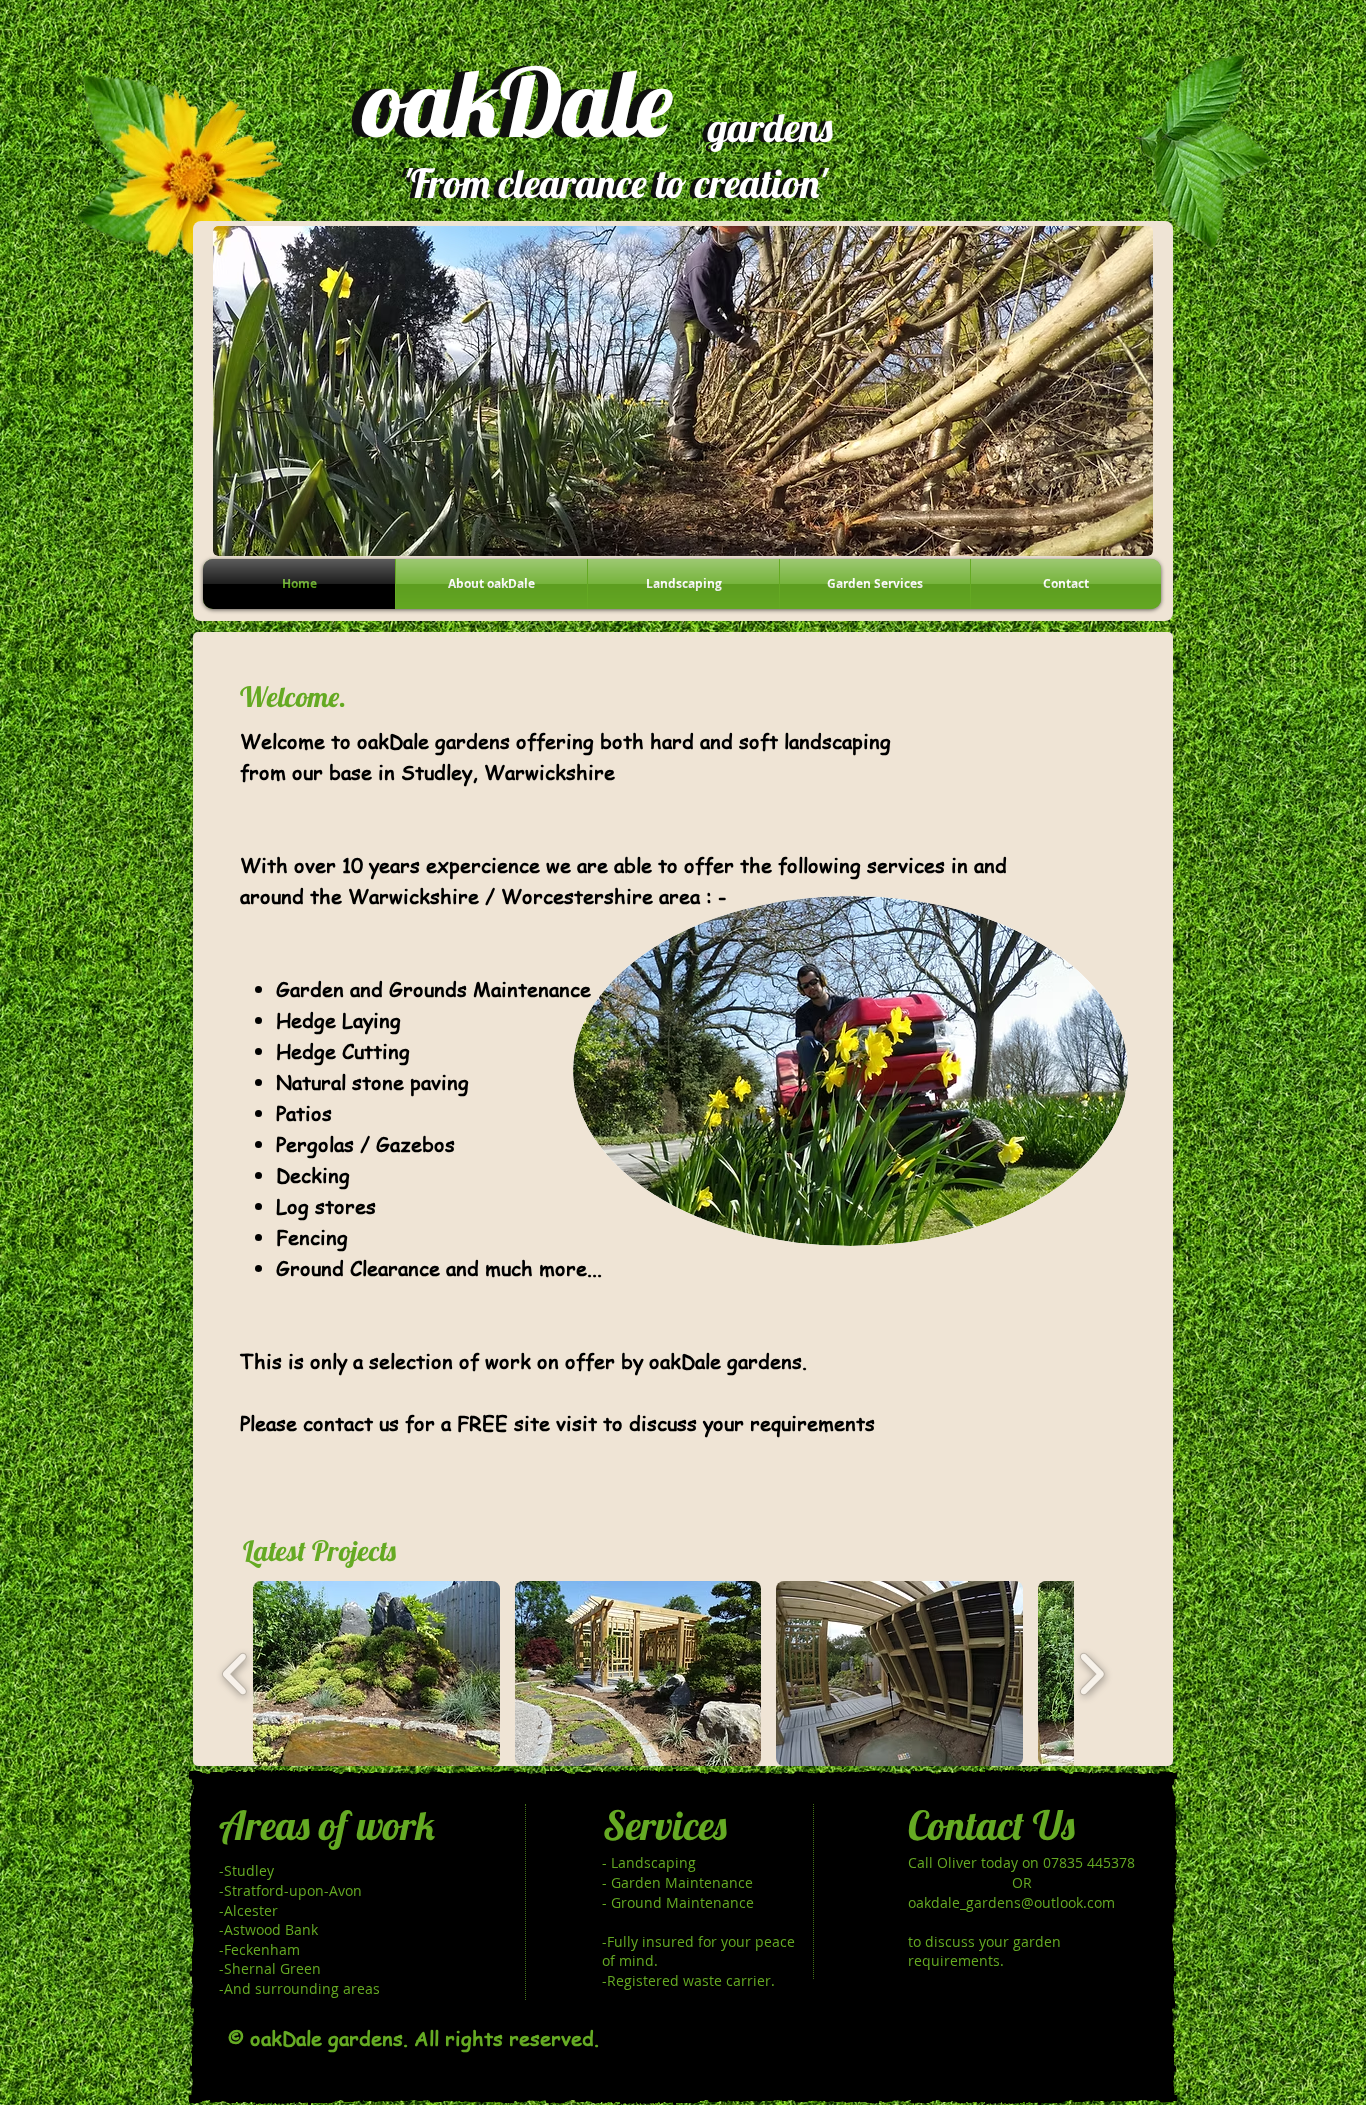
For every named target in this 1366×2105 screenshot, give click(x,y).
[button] (376, 1673)
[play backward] (235, 1673)
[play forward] (1091, 1673)
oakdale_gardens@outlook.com (1011, 1902)
